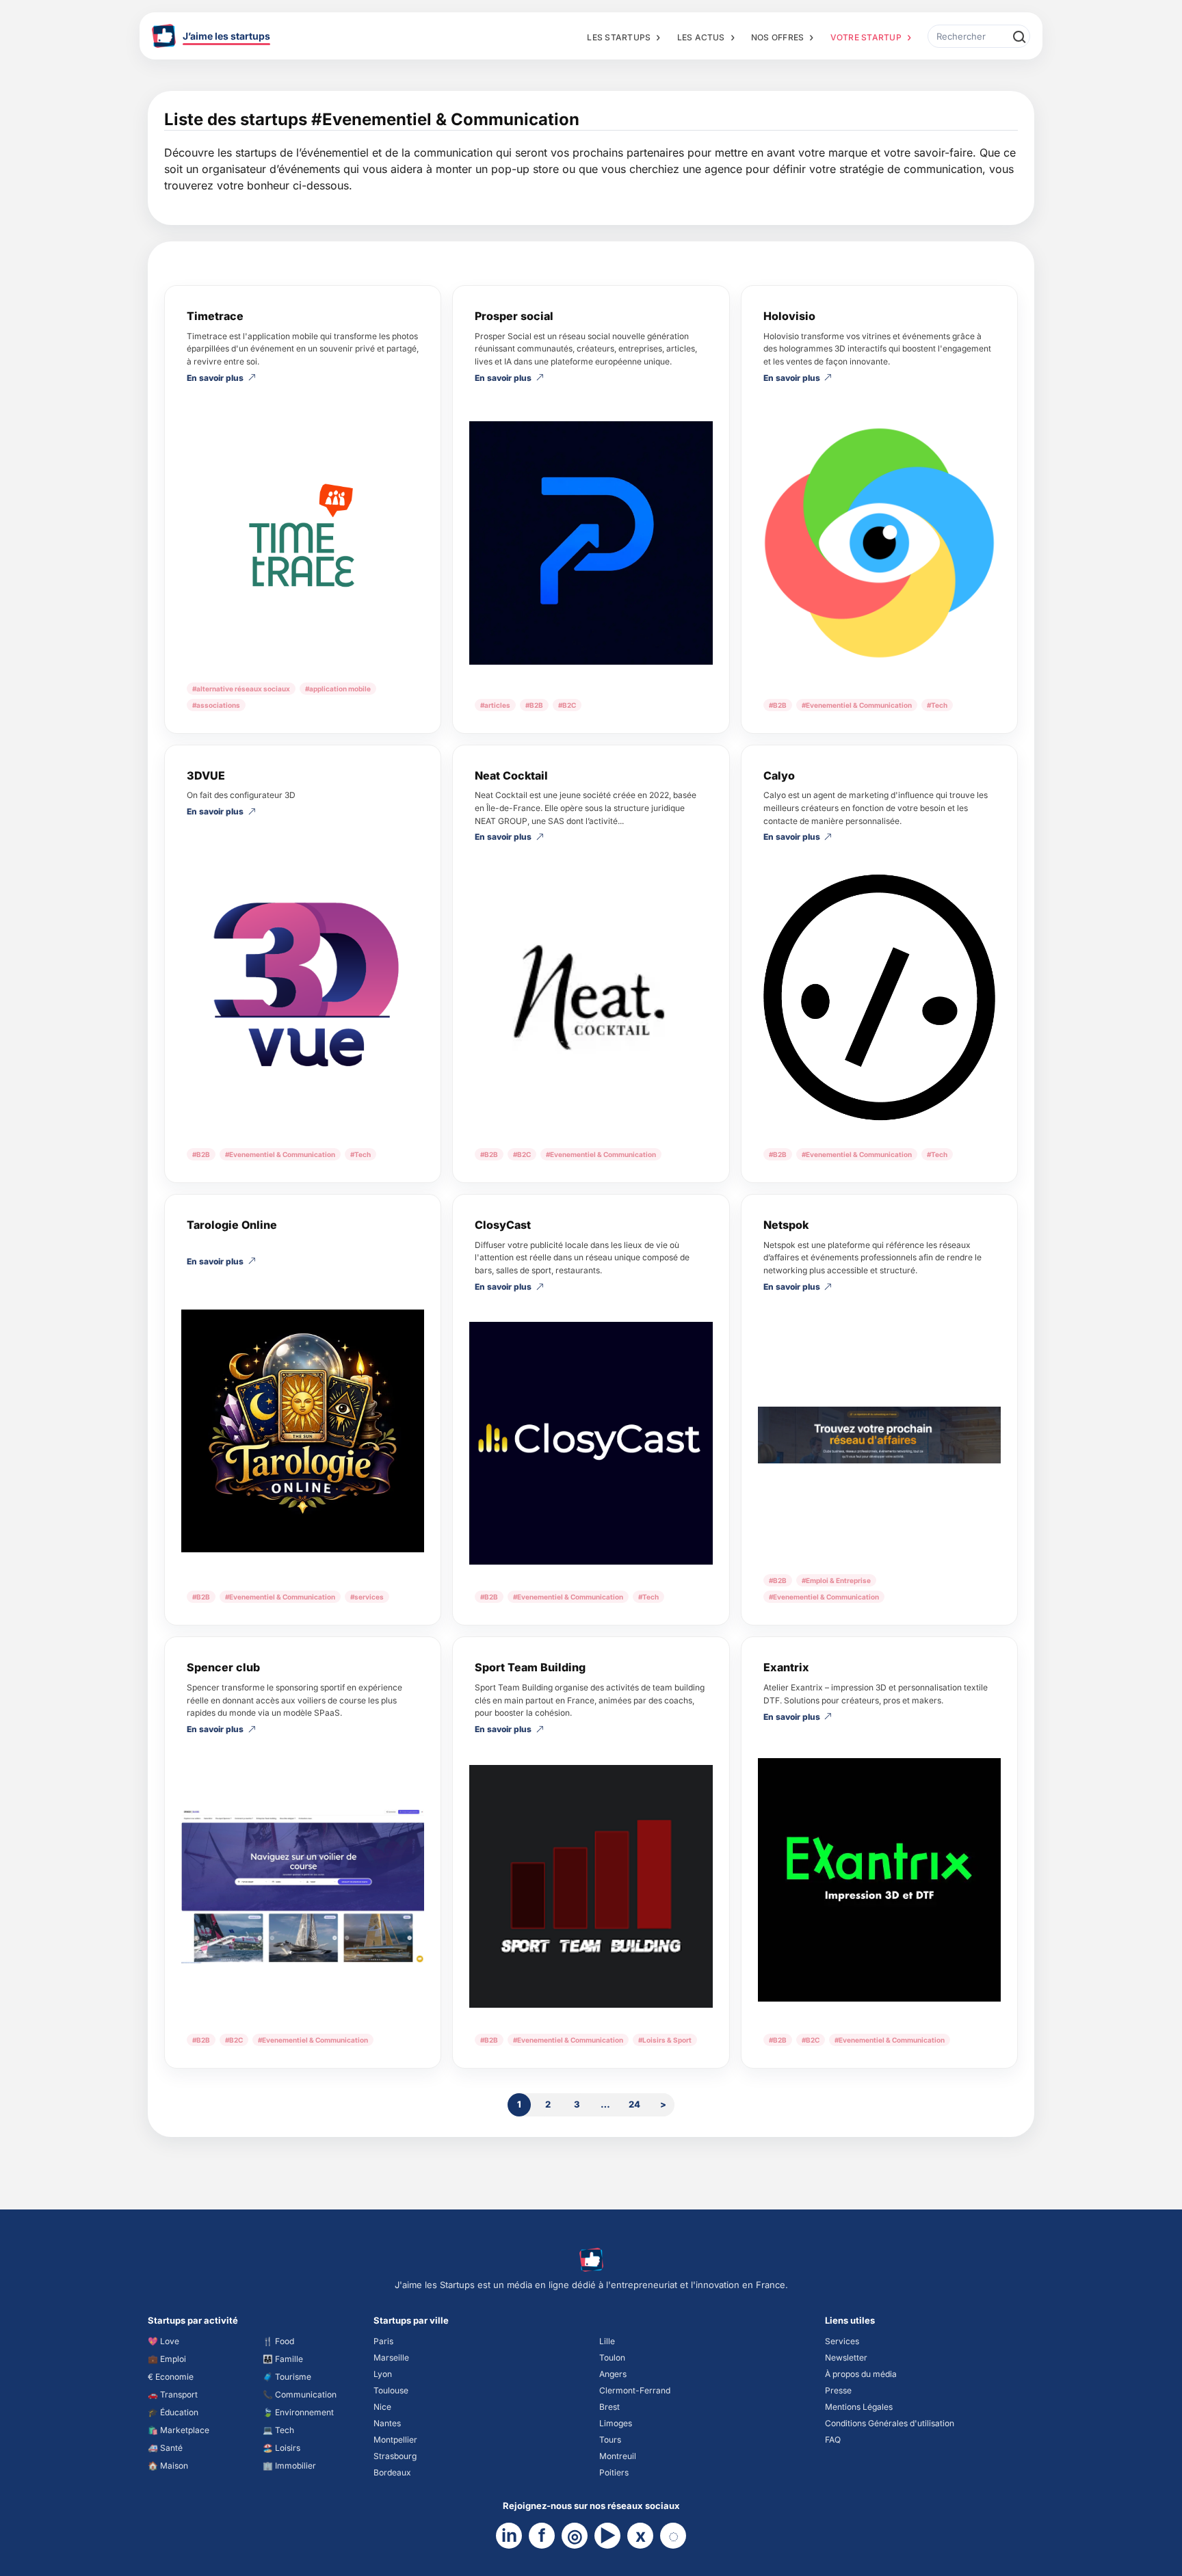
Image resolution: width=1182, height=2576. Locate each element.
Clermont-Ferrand (635, 2390)
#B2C (567, 705)
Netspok (786, 1225)
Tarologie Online (232, 1225)
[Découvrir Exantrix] (879, 1880)
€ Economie (171, 2377)
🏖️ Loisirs (281, 2448)
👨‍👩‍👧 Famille (283, 2359)
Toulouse (391, 2390)
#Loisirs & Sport (665, 2040)
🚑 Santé (165, 2448)
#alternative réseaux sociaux (241, 689)
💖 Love (163, 2341)
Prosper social (514, 316)
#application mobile (338, 689)
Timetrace (215, 316)
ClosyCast (503, 1225)
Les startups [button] (619, 37)
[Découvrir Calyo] (879, 997)
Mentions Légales (859, 2407)
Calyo (779, 775)
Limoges (616, 2423)
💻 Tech (278, 2430)
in (509, 2535)
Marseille (391, 2358)
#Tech (937, 705)
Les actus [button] (701, 37)
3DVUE (206, 775)
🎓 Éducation (173, 2412)
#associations (216, 705)
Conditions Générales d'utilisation (890, 2423)
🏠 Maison (168, 2466)
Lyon (383, 2374)
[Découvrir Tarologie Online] (303, 1431)
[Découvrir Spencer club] (303, 1886)
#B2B (534, 705)
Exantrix (786, 1667)
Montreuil (618, 2456)
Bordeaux (392, 2472)
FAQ (833, 2440)
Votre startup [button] (866, 37)
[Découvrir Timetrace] (303, 534)
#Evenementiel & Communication (857, 705)
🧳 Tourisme (287, 2377)
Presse (838, 2390)
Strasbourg (395, 2456)
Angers (613, 2374)
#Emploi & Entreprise (836, 1580)
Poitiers (614, 2472)
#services (367, 1597)
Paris (383, 2341)
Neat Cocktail (511, 775)
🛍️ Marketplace (179, 2430)
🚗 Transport (173, 2394)
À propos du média (861, 2374)
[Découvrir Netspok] (879, 1435)
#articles (495, 705)
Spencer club (223, 1667)
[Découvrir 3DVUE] (303, 984)
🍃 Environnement (298, 2412)
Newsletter (846, 2358)
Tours (610, 2440)
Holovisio (789, 316)
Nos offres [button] (777, 37)
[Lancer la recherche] (1019, 36)
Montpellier (395, 2440)
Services (842, 2341)
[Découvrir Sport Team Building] (591, 1886)
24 (634, 2104)
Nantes (387, 2423)
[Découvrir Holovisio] (879, 543)
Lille (607, 2341)
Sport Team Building (530, 1667)
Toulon (612, 2358)
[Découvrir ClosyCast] (591, 1443)
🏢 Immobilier (289, 2466)
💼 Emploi (167, 2359)
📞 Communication (300, 2394)
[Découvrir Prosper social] (591, 543)
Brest (609, 2407)
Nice (382, 2407)
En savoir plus (215, 378)
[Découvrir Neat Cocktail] (591, 997)
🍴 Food (278, 2341)
